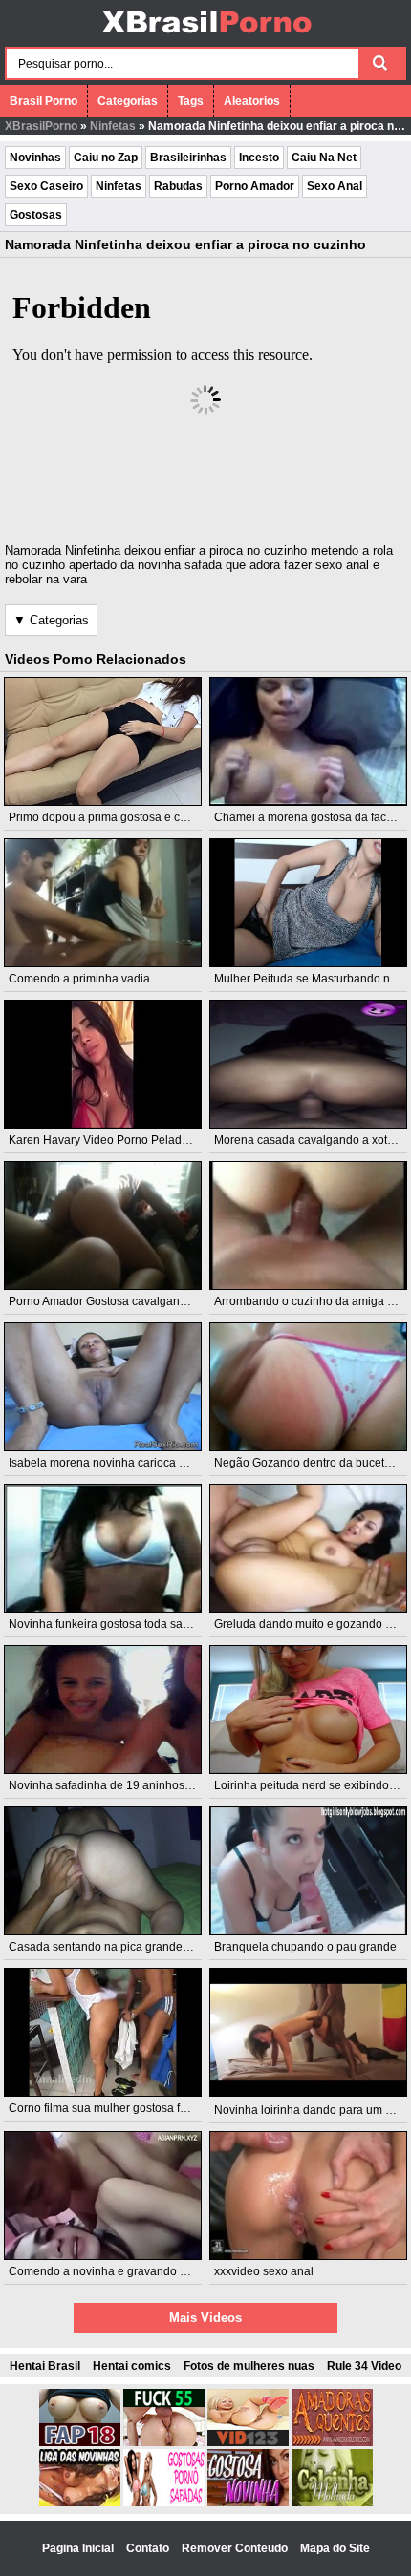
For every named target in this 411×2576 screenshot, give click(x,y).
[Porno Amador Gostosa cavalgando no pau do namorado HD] (102, 1225)
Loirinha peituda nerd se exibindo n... (311, 1785)
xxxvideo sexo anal (264, 2271)
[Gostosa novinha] (248, 2502)
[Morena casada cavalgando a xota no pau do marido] (308, 1064)
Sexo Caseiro (46, 186)
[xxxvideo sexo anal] (308, 2196)
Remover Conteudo (236, 2548)
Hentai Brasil (45, 2366)
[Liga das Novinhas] (80, 2502)
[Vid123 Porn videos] (248, 2442)
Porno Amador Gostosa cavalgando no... (113, 1301)
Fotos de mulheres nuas (249, 2366)
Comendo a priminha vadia (79, 979)
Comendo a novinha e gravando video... (113, 2271)
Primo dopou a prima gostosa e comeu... (113, 817)
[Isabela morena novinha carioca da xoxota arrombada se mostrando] (102, 1387)
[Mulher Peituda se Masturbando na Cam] (308, 903)
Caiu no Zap (106, 158)
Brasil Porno (43, 101)
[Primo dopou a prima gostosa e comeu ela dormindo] (102, 741)
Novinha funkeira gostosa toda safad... (108, 1624)
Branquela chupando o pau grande (305, 1947)
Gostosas (36, 215)
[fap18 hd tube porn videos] (80, 2442)
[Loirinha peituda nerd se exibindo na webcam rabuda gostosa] (308, 1710)
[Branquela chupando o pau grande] (308, 1871)
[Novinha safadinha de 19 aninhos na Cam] (102, 1710)
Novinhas (35, 158)
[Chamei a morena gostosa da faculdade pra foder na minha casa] (308, 741)
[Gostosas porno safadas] (164, 2502)
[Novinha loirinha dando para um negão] (308, 2032)
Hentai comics (132, 2366)
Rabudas (178, 186)
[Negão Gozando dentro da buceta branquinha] (308, 1387)
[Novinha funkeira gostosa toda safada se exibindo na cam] (102, 1548)
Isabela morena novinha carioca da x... (109, 1463)
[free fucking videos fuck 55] (164, 2442)
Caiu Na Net (324, 158)
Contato (149, 2548)
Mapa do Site (335, 2548)
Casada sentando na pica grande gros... (113, 1947)
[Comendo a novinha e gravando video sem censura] (102, 2196)
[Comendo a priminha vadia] (102, 903)
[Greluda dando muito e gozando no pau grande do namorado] (308, 1548)
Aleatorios (252, 101)
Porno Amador (255, 186)
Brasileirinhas (188, 158)
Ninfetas (113, 126)
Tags (191, 101)
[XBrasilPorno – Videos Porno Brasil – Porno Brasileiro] (206, 35)
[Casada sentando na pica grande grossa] (102, 1871)
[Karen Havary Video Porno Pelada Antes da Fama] (102, 1064)
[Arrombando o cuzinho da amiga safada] (308, 1225)
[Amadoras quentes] (332, 2442)
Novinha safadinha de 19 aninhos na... (109, 1785)
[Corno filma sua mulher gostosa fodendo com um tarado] (102, 2032)
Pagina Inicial (79, 2548)
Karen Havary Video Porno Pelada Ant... (112, 1140)
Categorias (128, 101)
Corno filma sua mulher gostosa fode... (108, 2108)
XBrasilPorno (41, 126)
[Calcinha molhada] (332, 2502)
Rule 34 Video (364, 2366)
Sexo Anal (335, 186)
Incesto (259, 158)
